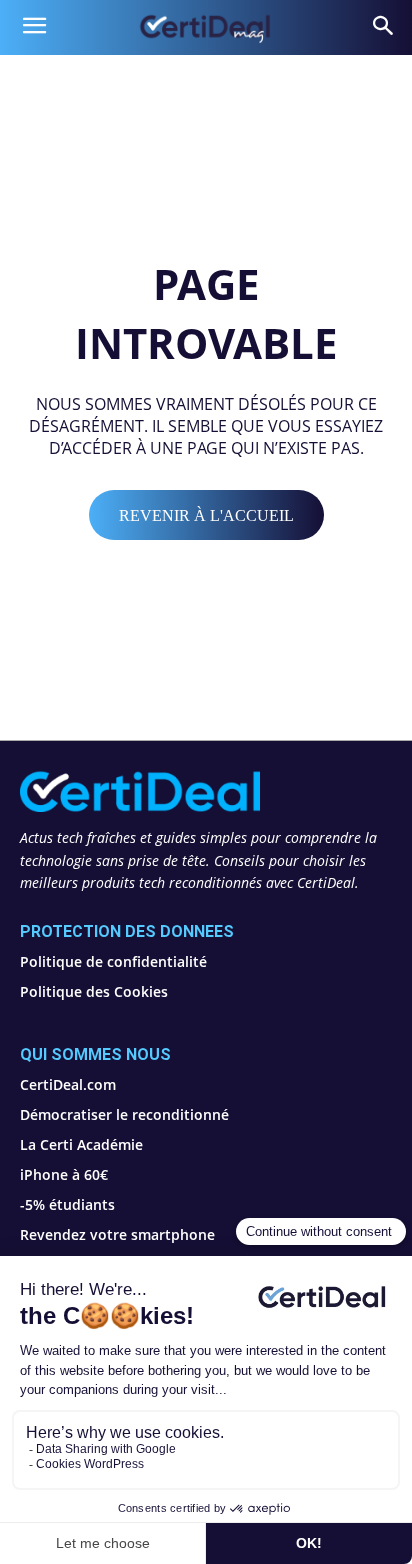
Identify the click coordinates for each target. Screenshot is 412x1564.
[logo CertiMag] (205, 27)
